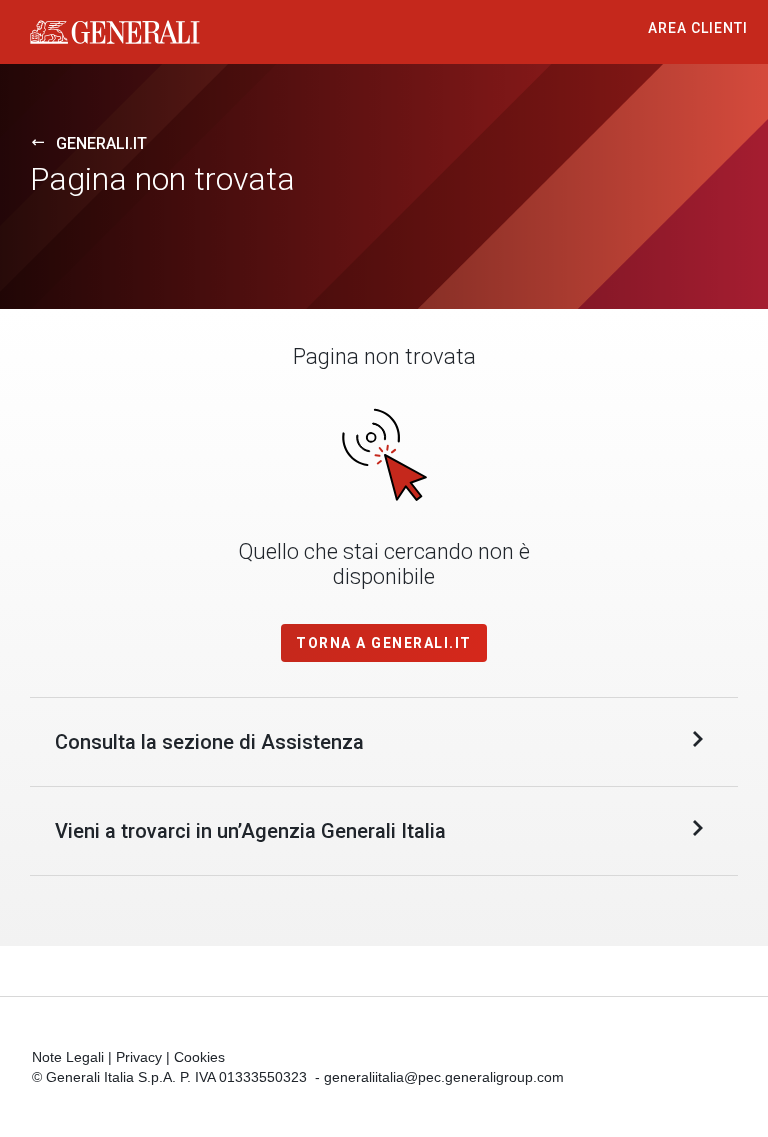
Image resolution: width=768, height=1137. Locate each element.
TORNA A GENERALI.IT (384, 643)
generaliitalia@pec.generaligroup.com (444, 1077)
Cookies (199, 1057)
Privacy (139, 1057)
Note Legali (68, 1057)
